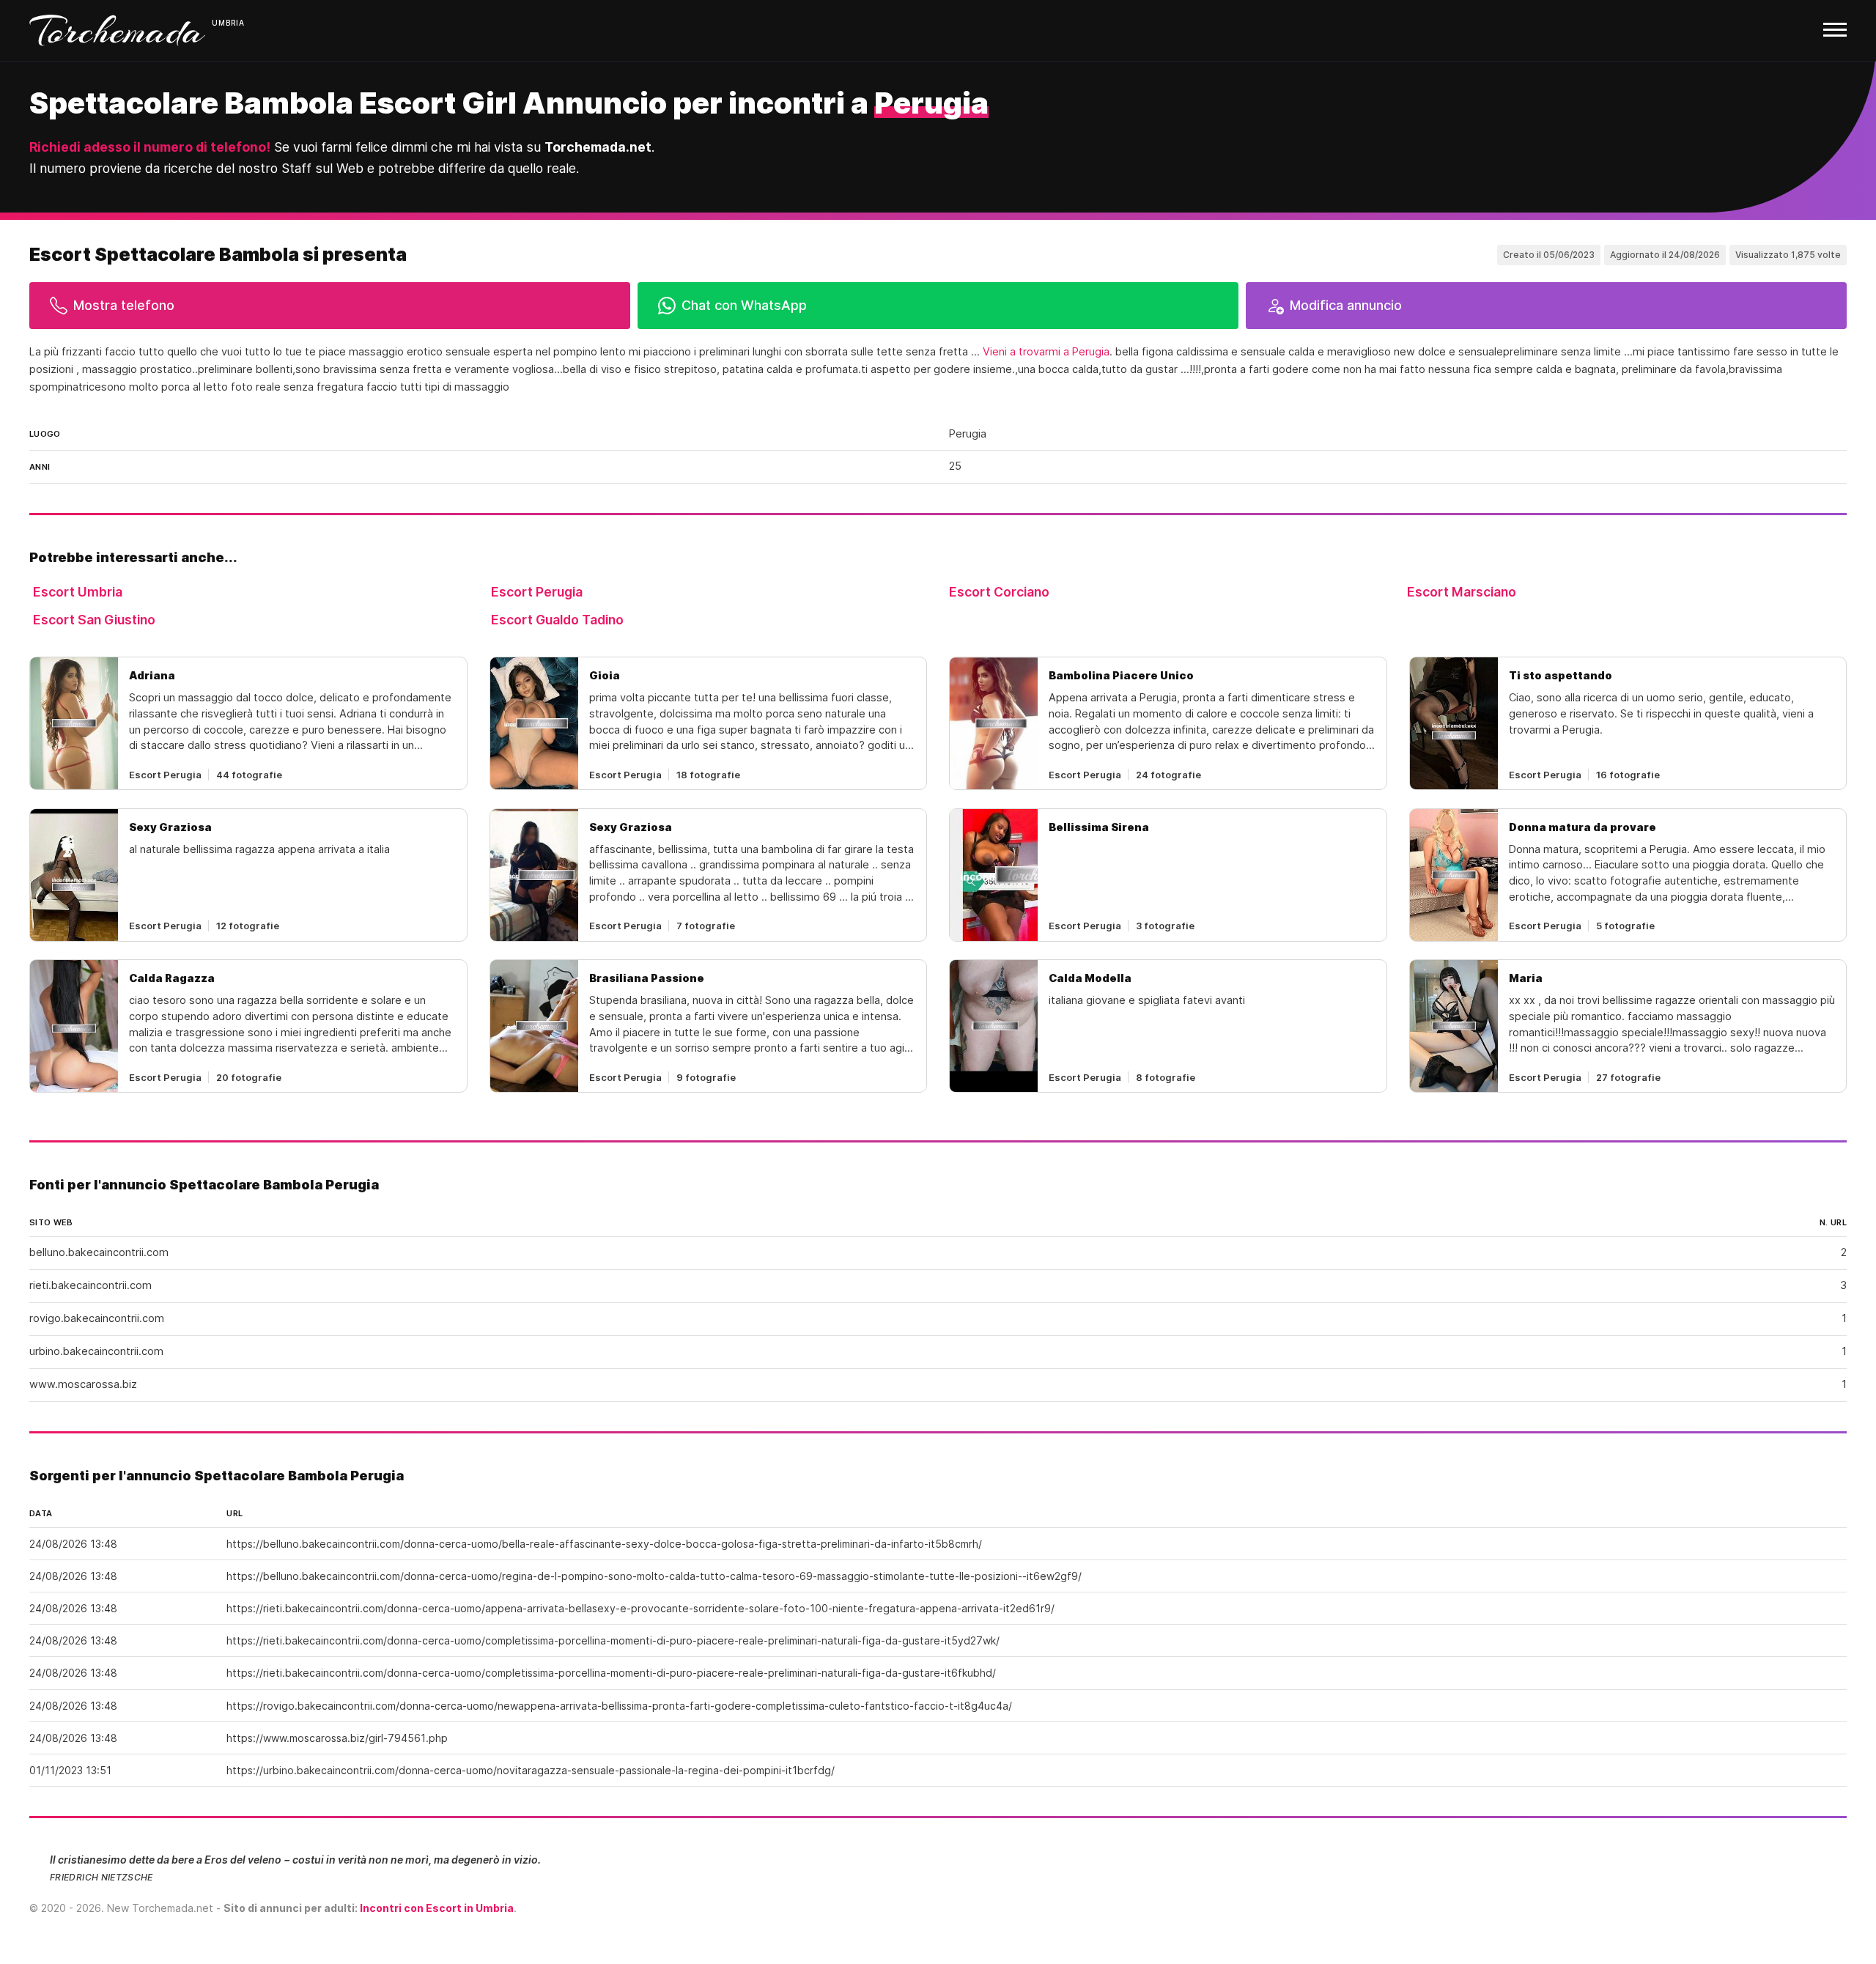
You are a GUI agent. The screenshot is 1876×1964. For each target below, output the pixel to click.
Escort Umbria (78, 592)
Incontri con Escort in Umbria (437, 1908)
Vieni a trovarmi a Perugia (1046, 352)
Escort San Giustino (94, 620)
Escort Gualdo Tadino (557, 620)
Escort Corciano (999, 592)
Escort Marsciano (1462, 592)
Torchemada (117, 30)
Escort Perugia (537, 592)
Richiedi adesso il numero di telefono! (150, 147)
